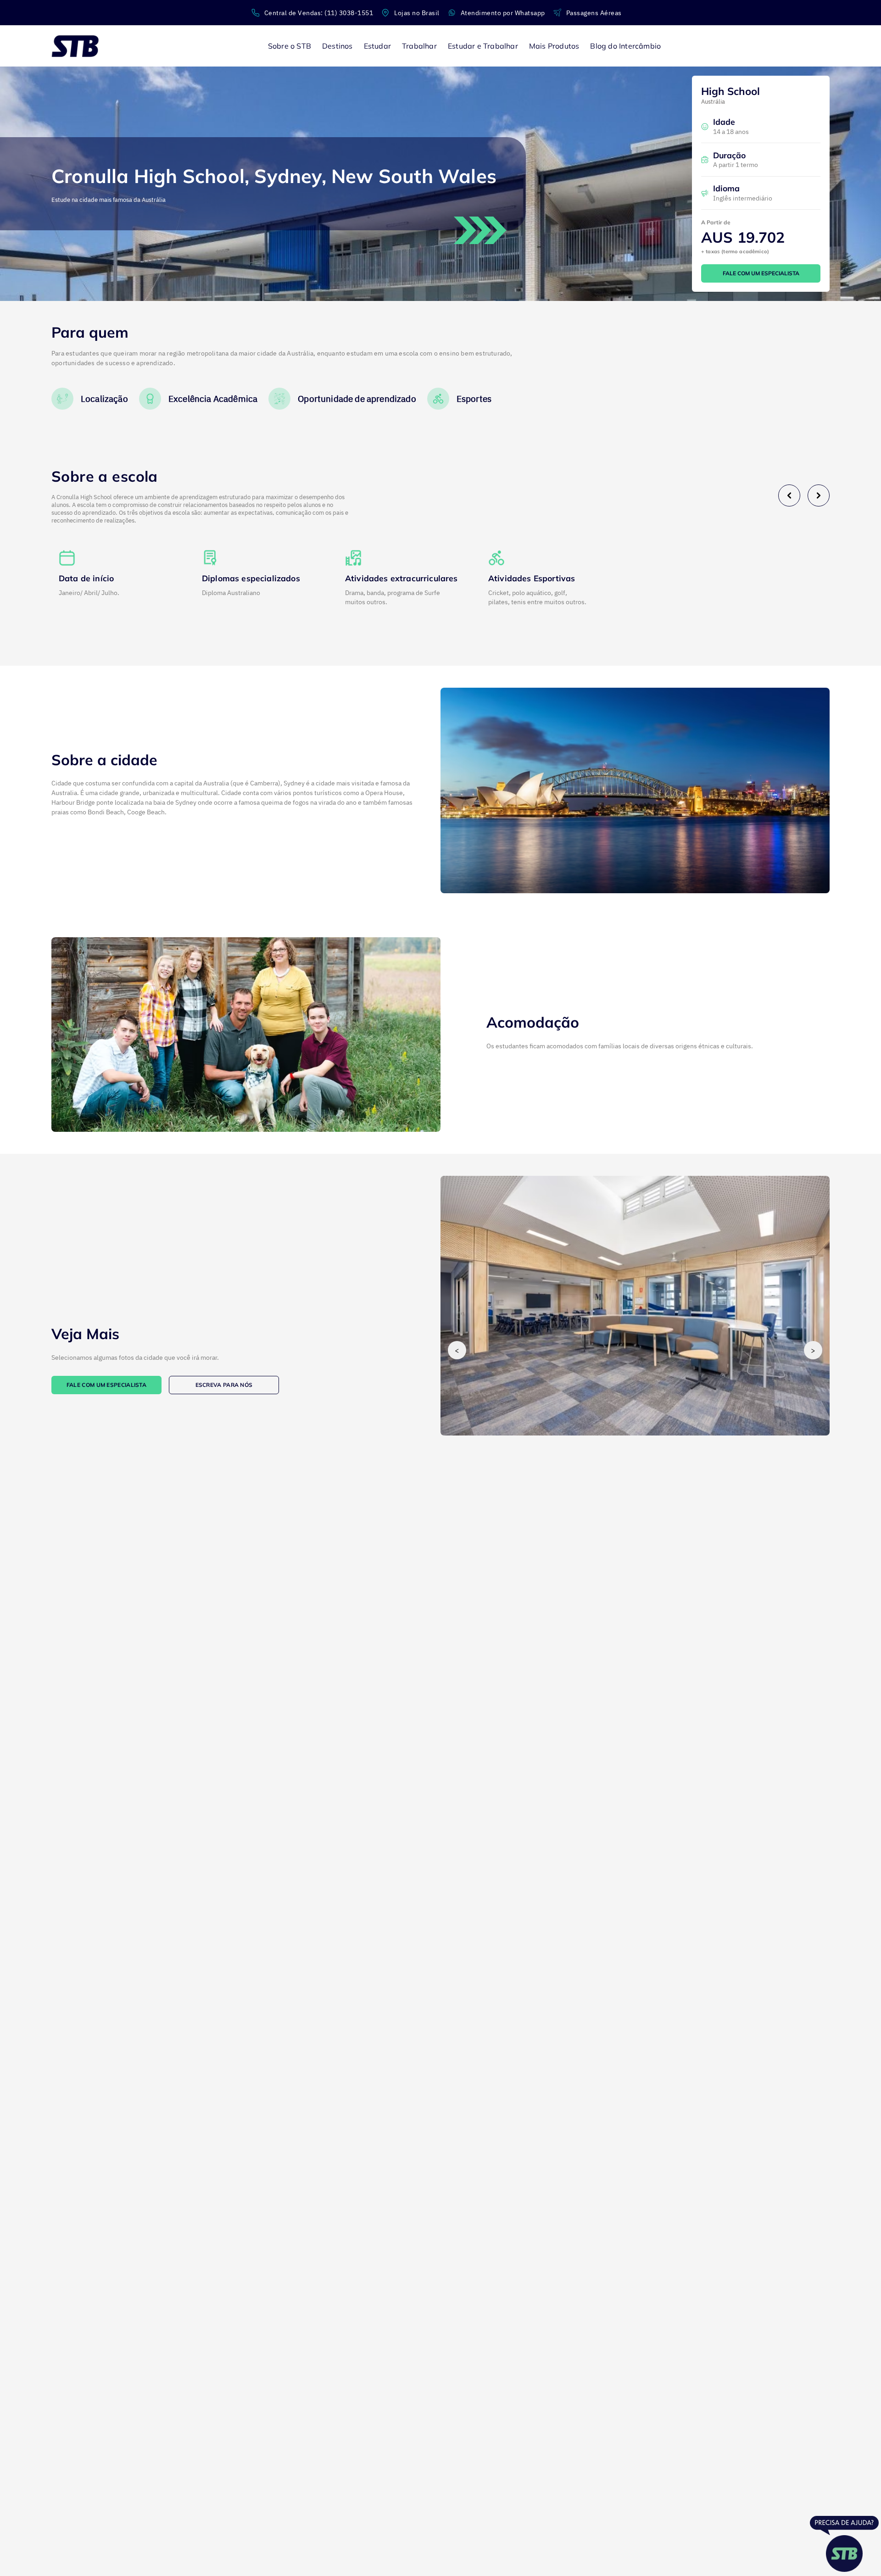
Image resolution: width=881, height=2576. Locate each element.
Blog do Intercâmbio (625, 46)
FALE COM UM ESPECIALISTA (761, 273)
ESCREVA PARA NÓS (224, 1385)
